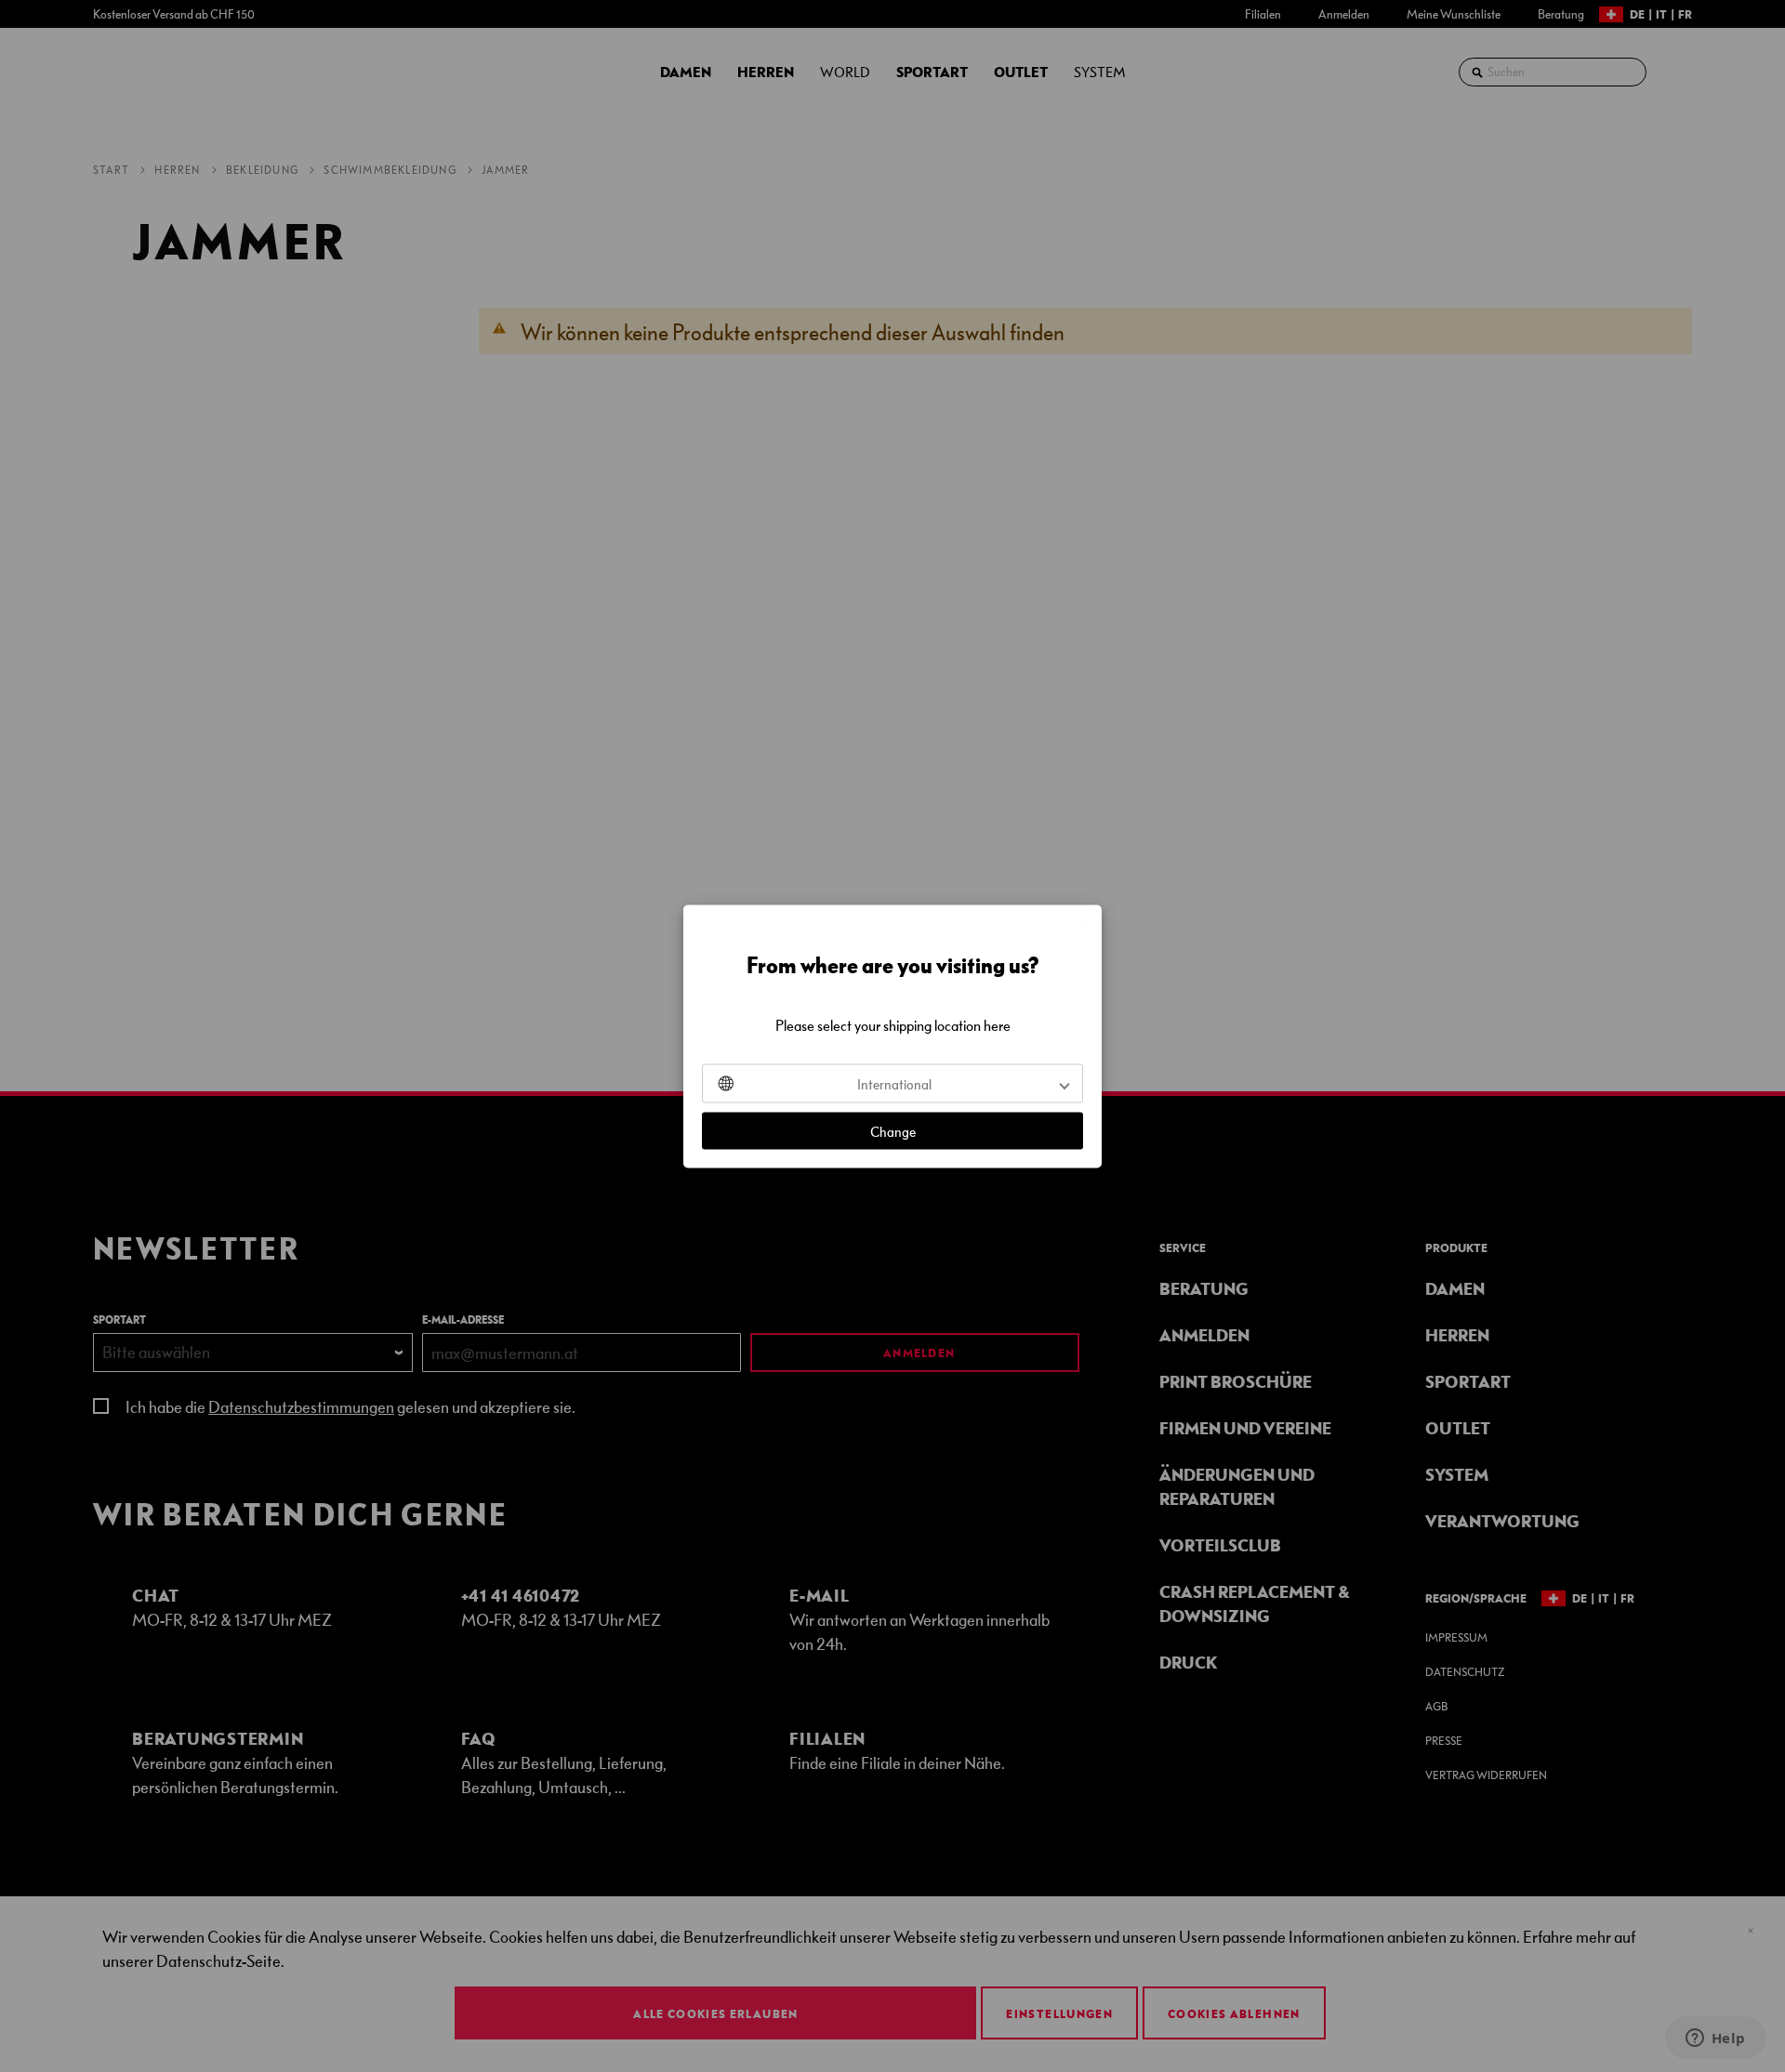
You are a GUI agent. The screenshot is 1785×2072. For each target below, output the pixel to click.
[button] (892, 1083)
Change (893, 1130)
